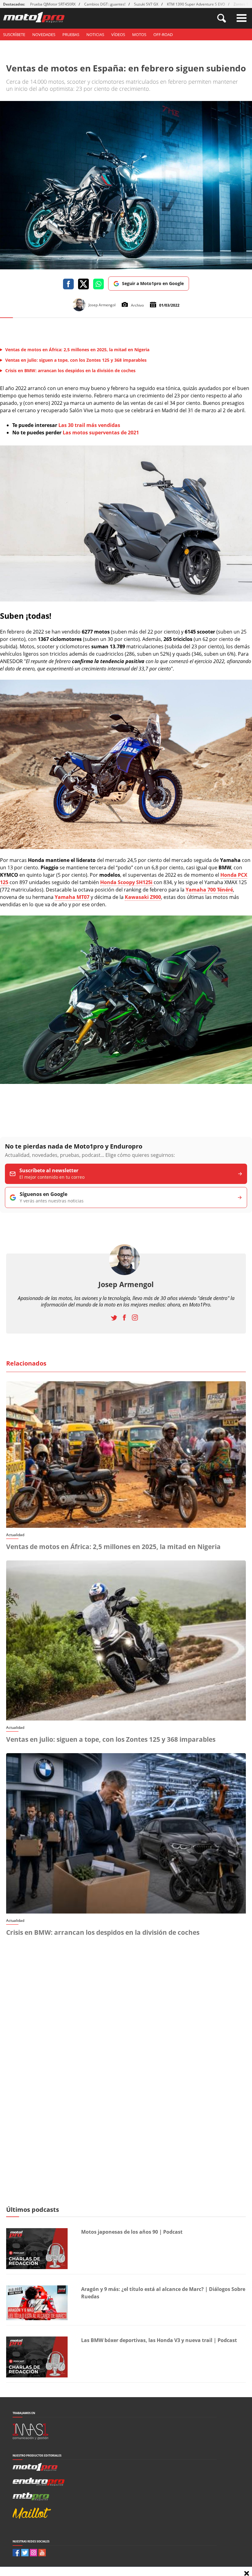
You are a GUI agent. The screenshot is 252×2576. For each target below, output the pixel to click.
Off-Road (163, 34)
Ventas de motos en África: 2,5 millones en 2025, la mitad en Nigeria (113, 1547)
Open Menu (242, 18)
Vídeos (118, 34)
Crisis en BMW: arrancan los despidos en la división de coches (103, 1932)
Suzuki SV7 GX (146, 4)
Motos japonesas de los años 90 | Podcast (132, 2232)
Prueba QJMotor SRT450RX (53, 4)
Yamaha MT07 (72, 897)
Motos (139, 34)
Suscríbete (14, 34)
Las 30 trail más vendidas (89, 425)
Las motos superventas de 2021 (101, 433)
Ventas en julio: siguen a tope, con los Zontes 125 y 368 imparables (111, 1739)
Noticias (95, 34)
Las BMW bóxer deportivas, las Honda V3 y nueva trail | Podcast (159, 2340)
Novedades (44, 34)
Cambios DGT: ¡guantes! (105, 4)
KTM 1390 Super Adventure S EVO (196, 4)
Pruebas (71, 34)
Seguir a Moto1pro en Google (153, 283)
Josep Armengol (126, 1284)
